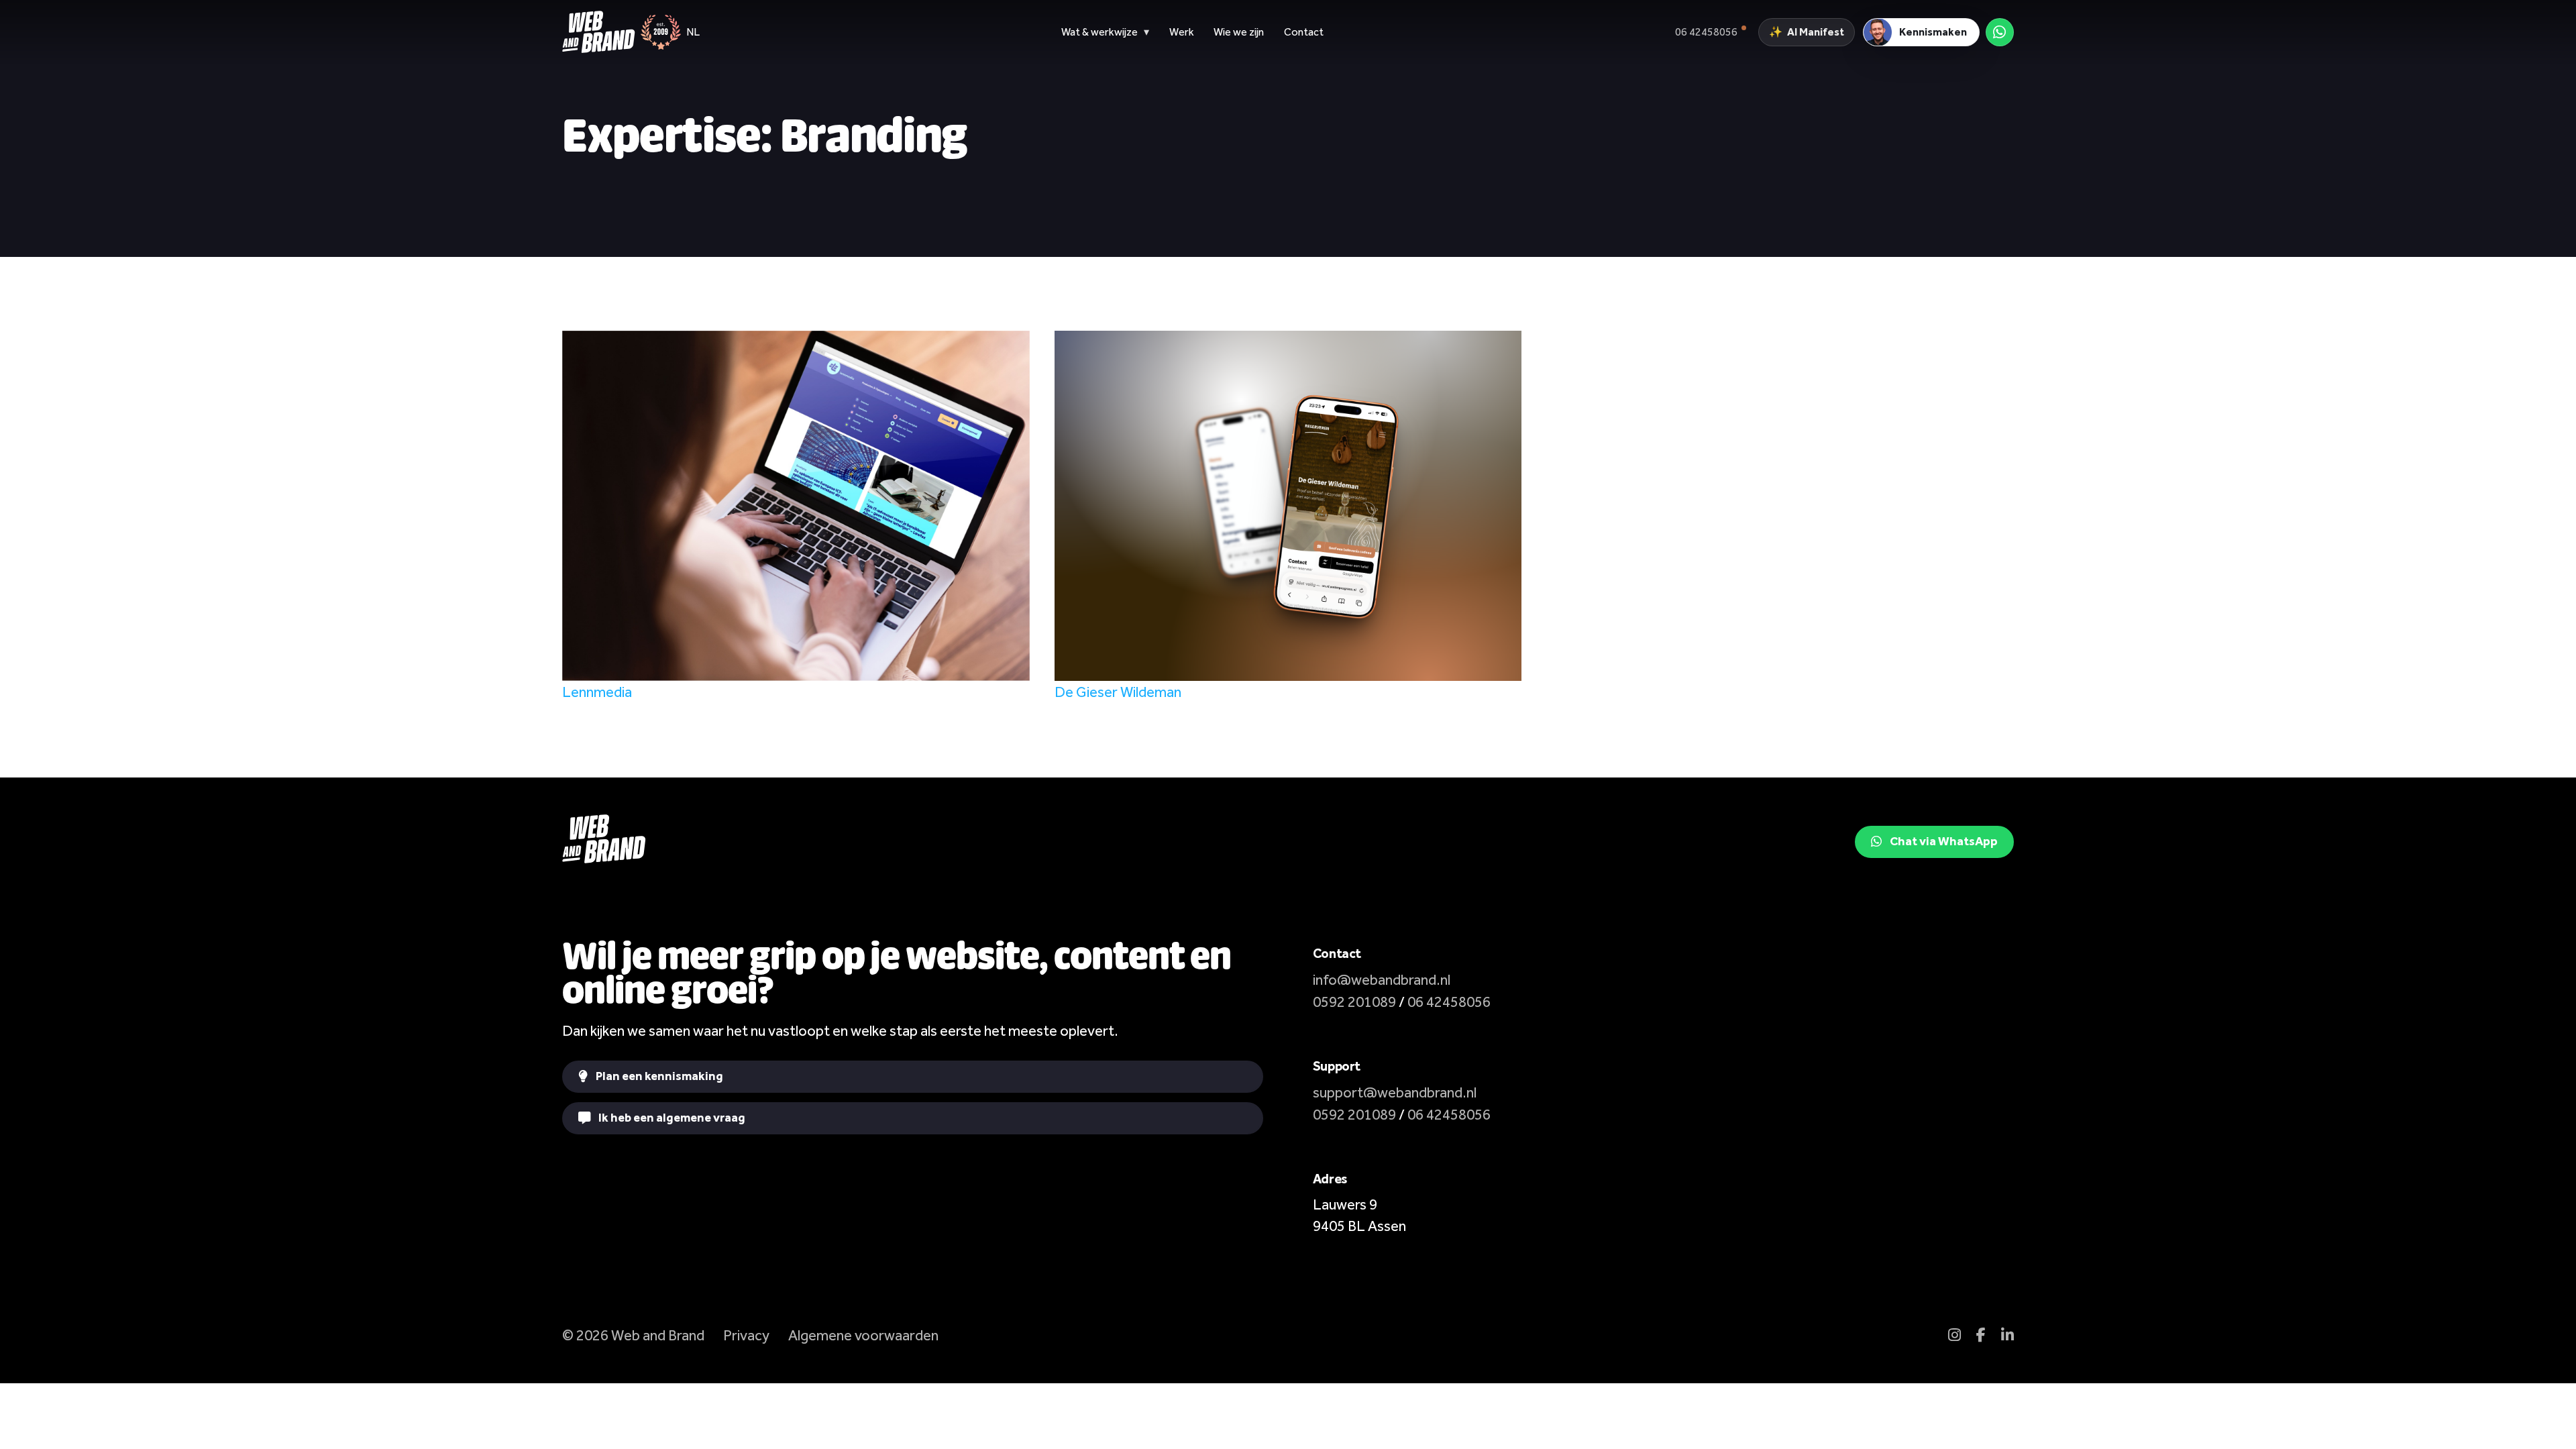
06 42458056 (1449, 1002)
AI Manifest (1806, 32)
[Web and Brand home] (598, 32)
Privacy (746, 1335)
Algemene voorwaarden (863, 1335)
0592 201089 (1354, 1002)
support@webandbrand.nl (1395, 1092)
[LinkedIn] (2007, 1335)
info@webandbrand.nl (1382, 980)
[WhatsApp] (2000, 32)
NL (693, 32)
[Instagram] (1954, 1335)
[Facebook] (1981, 1335)
